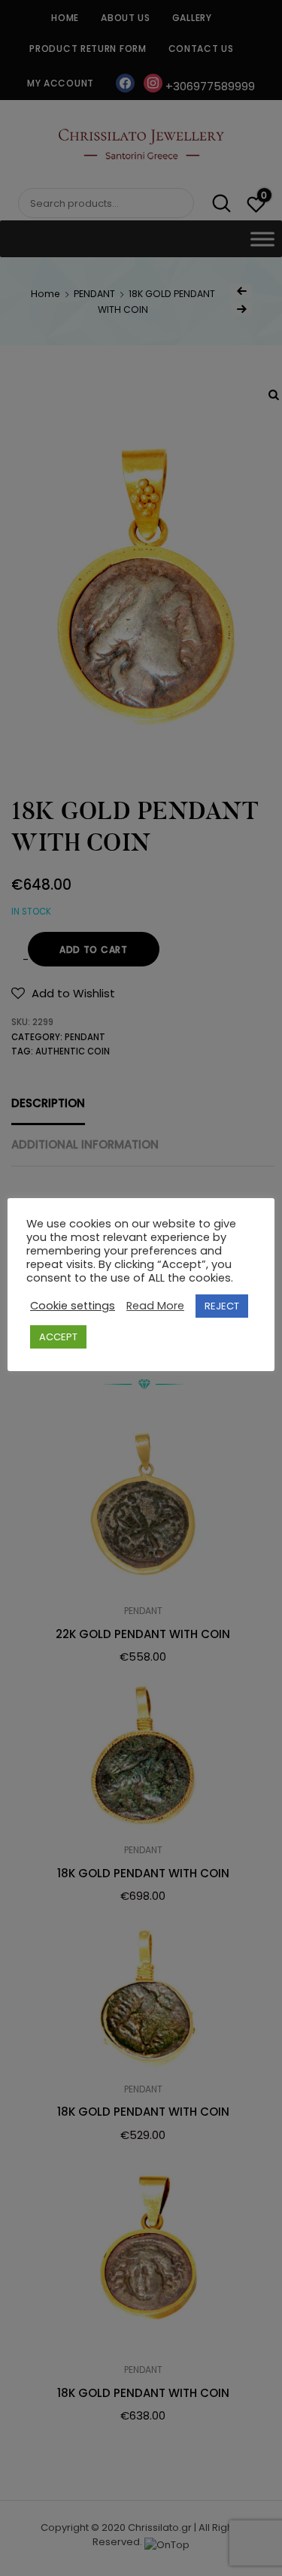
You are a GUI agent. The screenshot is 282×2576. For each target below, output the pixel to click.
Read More (155, 1306)
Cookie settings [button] (73, 1306)
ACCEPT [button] (58, 1337)
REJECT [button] (222, 1306)
